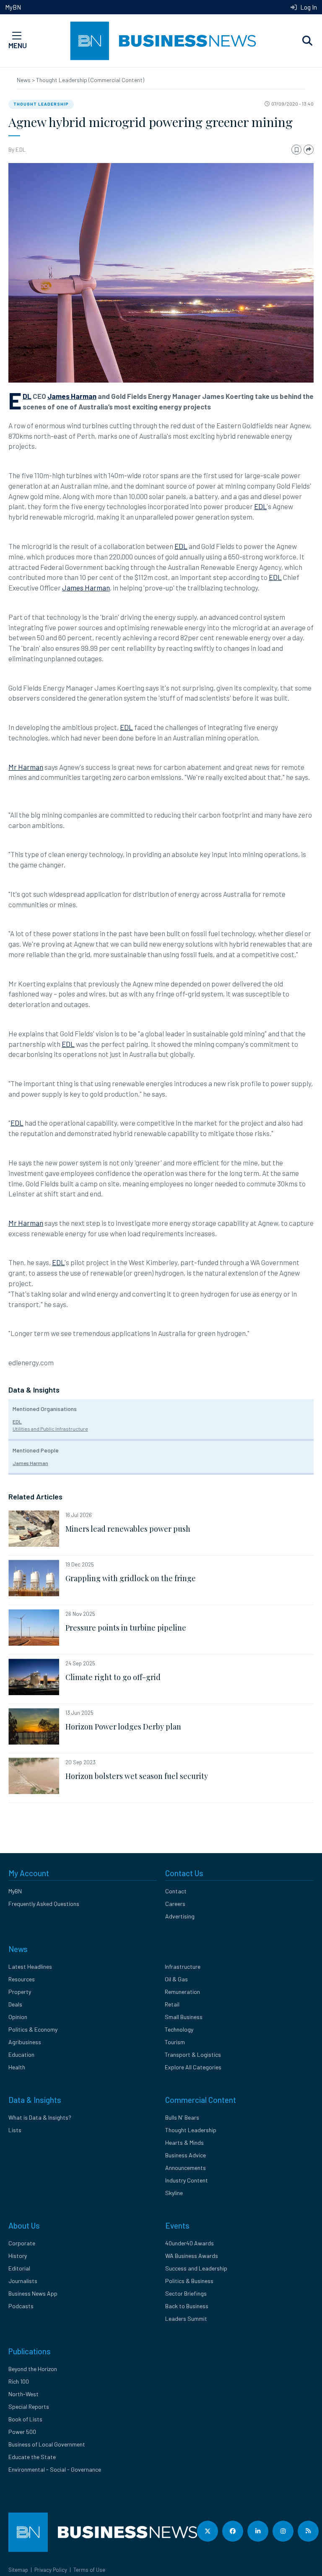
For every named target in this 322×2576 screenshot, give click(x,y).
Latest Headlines (30, 1966)
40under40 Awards (190, 2243)
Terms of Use (89, 2570)
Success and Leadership (196, 2268)
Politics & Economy (33, 2029)
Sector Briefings (186, 2293)
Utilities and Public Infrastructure (50, 1429)
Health (17, 2067)
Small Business (184, 2017)
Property (20, 1992)
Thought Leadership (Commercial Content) (90, 80)
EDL (21, 149)
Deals (15, 2004)
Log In (308, 7)
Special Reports (29, 2406)
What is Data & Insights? (40, 2117)
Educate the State (32, 2457)
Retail (172, 2004)
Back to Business (187, 2306)
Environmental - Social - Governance (55, 2469)
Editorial (19, 2268)
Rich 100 (19, 2381)
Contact (176, 1891)
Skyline (174, 2193)
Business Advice (186, 2155)
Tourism (175, 2042)
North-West (23, 2394)
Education (21, 2054)
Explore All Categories (193, 2067)
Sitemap (18, 2570)
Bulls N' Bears (182, 2117)
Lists (15, 2130)
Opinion (18, 2017)
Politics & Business (189, 2281)
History (18, 2256)
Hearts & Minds (184, 2142)
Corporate (22, 2243)
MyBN (13, 7)
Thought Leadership (41, 104)
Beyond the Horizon (33, 2369)
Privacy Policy (51, 2570)
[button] (307, 41)
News (24, 80)
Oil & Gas (176, 1979)
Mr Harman (26, 767)
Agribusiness (25, 2042)
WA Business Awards (192, 2256)
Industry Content (187, 2180)
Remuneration (182, 1992)
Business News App (33, 2293)
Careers (175, 1904)
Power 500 (22, 2432)
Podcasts (21, 2306)
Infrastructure (183, 1966)
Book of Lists (25, 2419)
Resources (22, 1979)
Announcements (186, 2168)
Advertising (180, 1916)
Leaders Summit (186, 2318)
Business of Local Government (47, 2444)
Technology (179, 2029)
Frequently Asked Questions (44, 1904)
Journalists (23, 2281)
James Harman (72, 396)
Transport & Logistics (193, 2054)
